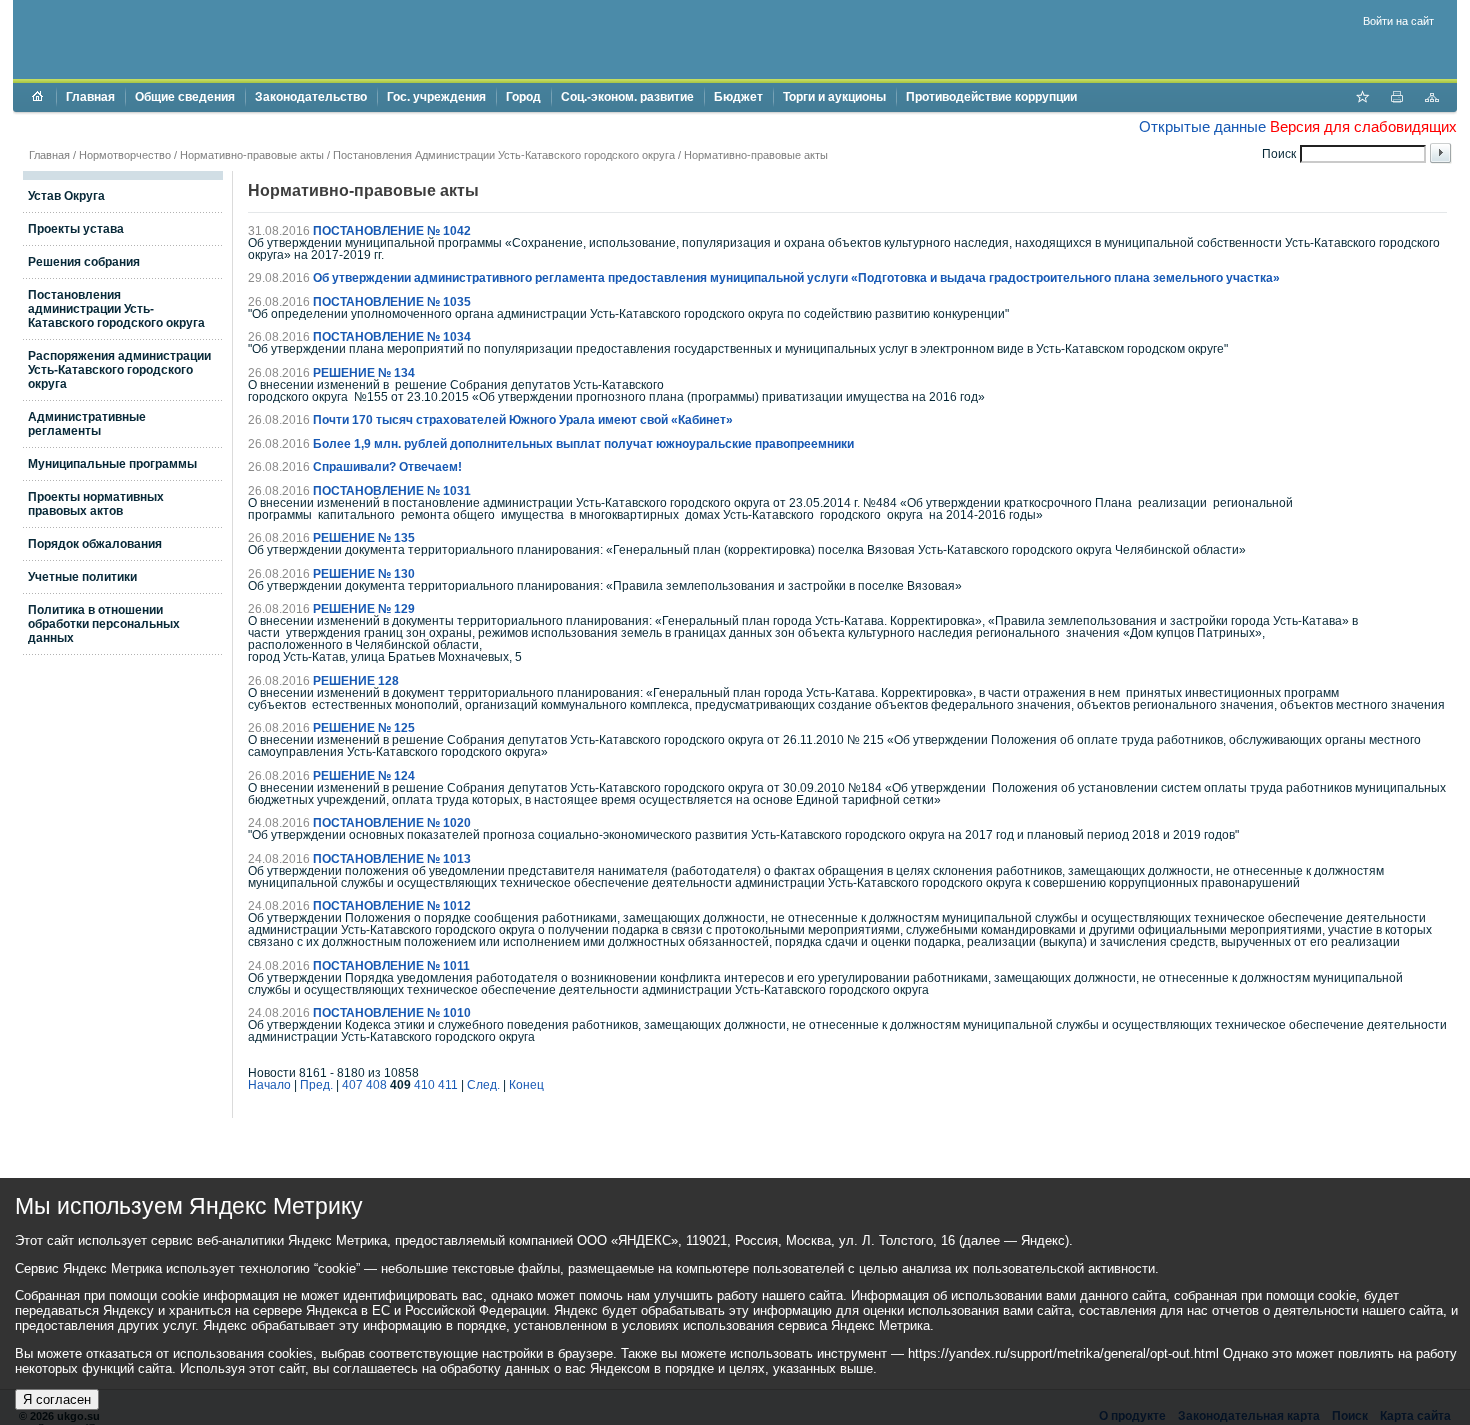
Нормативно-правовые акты (252, 155)
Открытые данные (1202, 126)
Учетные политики (82, 577)
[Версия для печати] (1397, 99)
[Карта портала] (1432, 99)
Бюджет (738, 97)
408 (376, 1085)
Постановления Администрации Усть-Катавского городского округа (504, 155)
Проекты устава (76, 229)
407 (352, 1085)
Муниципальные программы (112, 464)
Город (523, 97)
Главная (90, 97)
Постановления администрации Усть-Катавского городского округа (116, 309)
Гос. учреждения (436, 97)
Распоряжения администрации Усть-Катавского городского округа (119, 370)
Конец (526, 1085)
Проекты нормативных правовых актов (96, 504)
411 (448, 1085)
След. (483, 1085)
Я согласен (57, 1399)
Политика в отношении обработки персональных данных (104, 624)
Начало (269, 1085)
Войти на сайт (1398, 21)
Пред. (316, 1085)
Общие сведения (185, 97)
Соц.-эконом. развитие (627, 97)
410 (424, 1085)
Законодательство (311, 97)
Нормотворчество (125, 155)
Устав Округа (66, 196)
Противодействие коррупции (991, 97)
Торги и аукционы (834, 97)
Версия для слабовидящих (1363, 126)
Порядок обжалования (95, 544)
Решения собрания (84, 262)
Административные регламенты (87, 424)
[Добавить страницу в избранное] (1362, 99)
